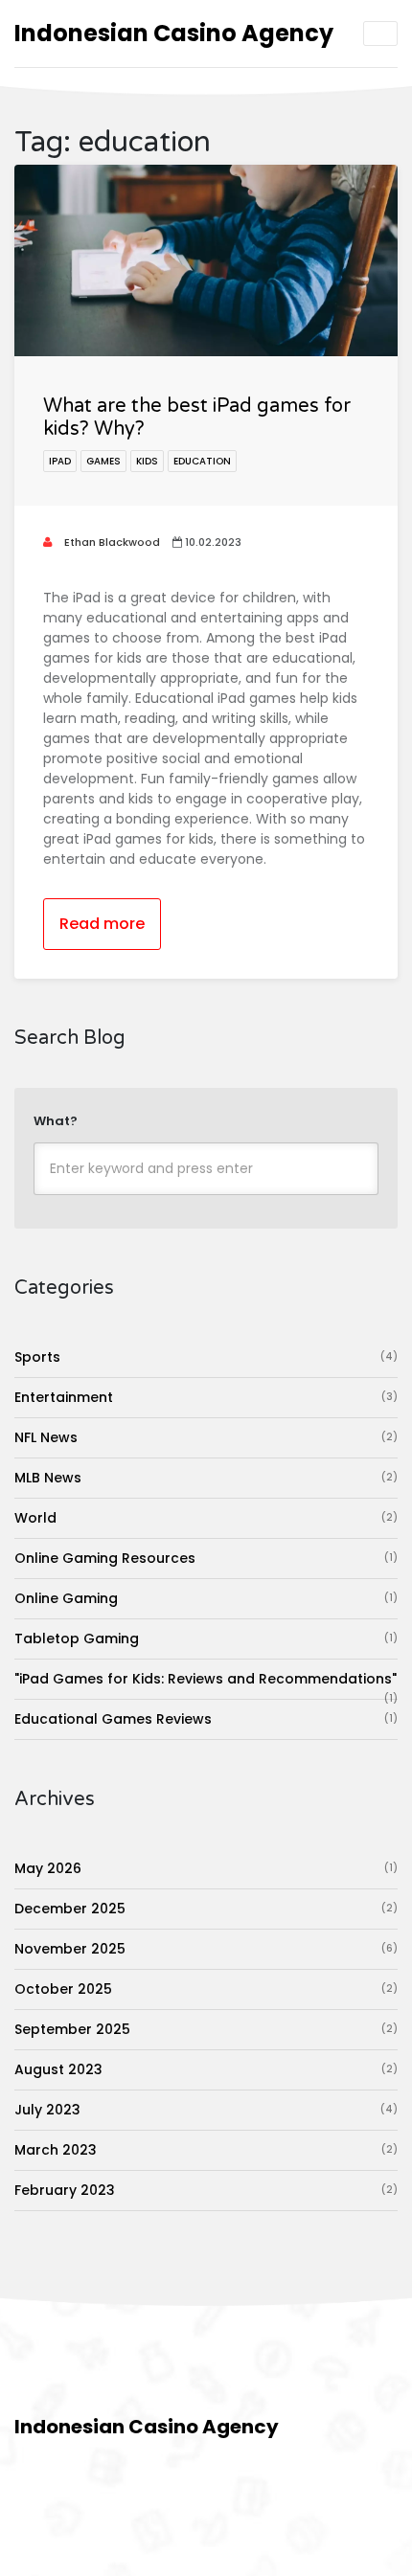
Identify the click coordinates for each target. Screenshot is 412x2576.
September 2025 (206, 2029)
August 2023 (206, 2069)
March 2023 (206, 2150)
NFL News (206, 1437)
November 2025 (206, 1949)
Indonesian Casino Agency (174, 33)
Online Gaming (206, 1598)
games (103, 461)
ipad (60, 461)
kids (147, 461)
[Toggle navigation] (380, 34)
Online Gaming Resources (206, 1558)
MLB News (206, 1478)
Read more (102, 924)
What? (56, 1121)
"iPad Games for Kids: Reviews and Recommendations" (206, 1684)
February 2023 (206, 2190)
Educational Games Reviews (206, 1719)
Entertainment (206, 1397)
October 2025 (206, 1989)
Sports (206, 1357)
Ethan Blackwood (111, 542)
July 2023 (206, 2110)
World (206, 1518)
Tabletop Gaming (206, 1638)
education (202, 461)
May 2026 (206, 1868)
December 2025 (206, 1909)
